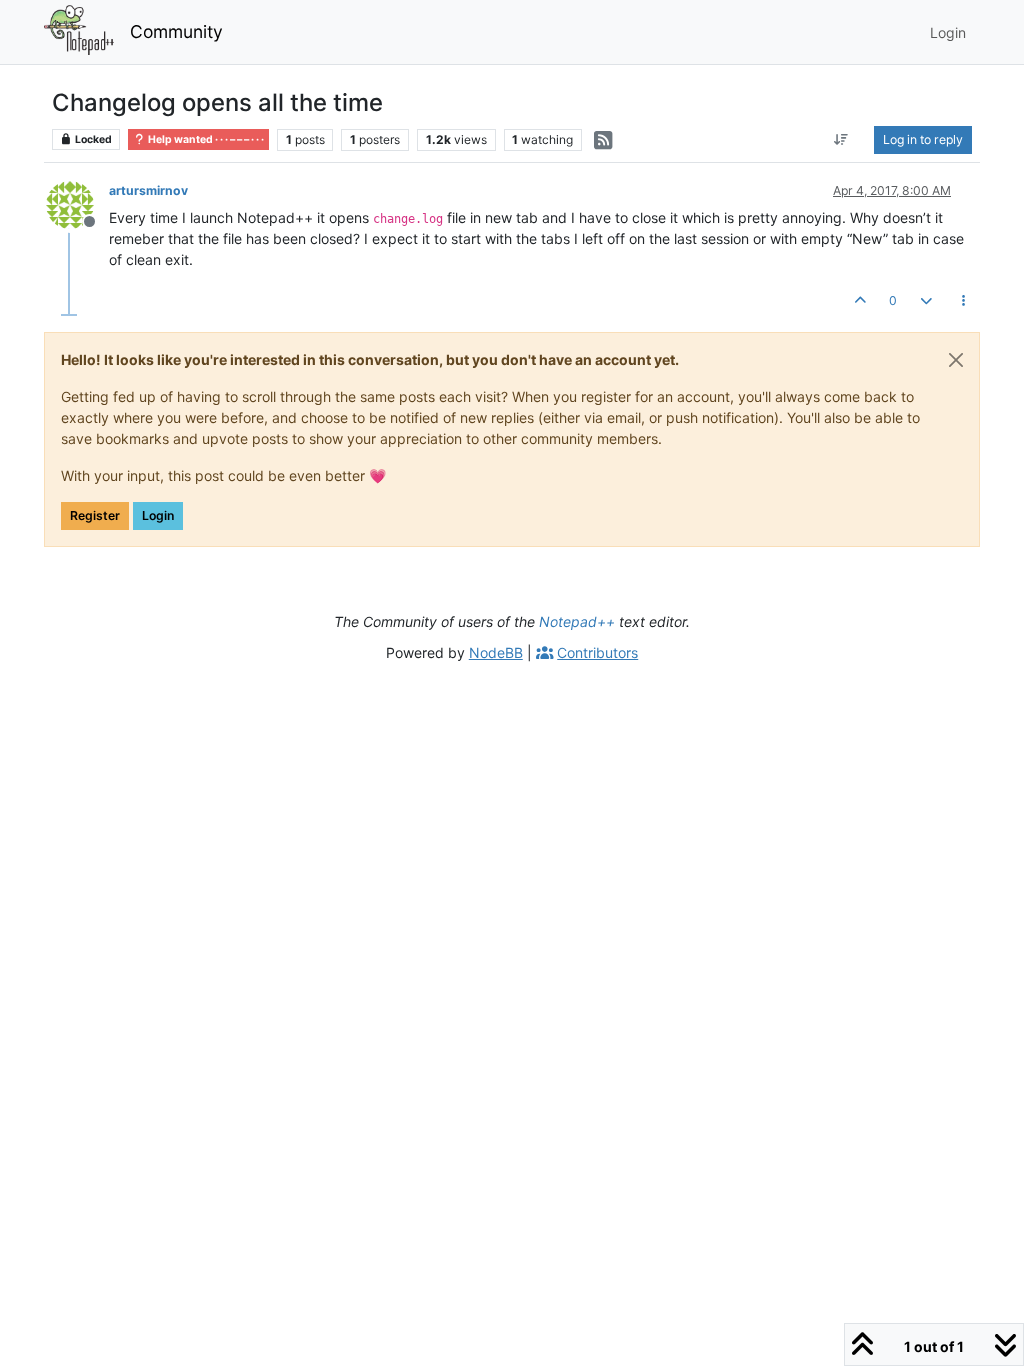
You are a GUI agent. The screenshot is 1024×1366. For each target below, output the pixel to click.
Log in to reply (923, 139)
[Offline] (77, 203)
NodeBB (496, 652)
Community (176, 31)
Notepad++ (577, 621)
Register (95, 515)
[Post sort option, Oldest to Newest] (841, 140)
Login (158, 515)
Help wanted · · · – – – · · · (205, 139)
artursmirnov (148, 190)
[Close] (956, 360)
